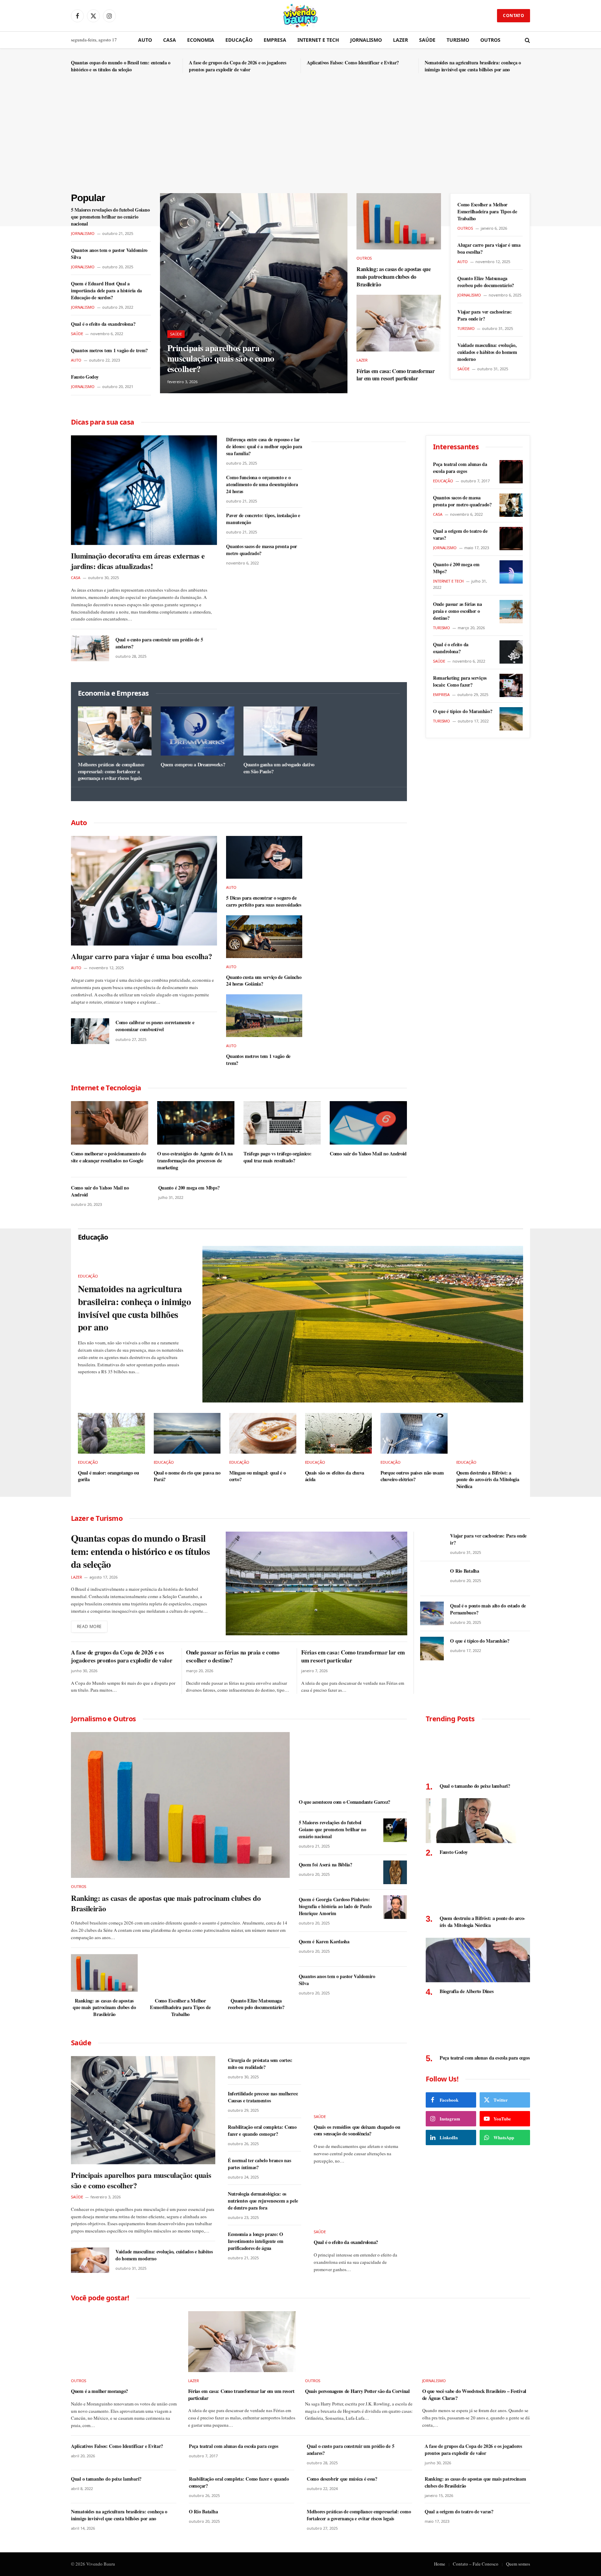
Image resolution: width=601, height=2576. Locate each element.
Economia (201, 40)
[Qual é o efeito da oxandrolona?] (511, 652)
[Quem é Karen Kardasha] (395, 1949)
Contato (514, 15)
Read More (89, 1626)
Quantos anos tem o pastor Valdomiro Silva (109, 254)
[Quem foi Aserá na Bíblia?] (395, 1872)
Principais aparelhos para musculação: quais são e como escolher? (221, 358)
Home (440, 2564)
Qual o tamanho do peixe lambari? (475, 1786)
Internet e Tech (318, 40)
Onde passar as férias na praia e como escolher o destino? (457, 611)
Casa (170, 40)
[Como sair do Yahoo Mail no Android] (368, 1123)
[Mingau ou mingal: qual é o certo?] (263, 1433)
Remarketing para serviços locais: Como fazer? (460, 681)
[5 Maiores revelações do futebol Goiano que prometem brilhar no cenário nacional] (395, 1830)
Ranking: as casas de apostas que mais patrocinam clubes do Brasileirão (394, 276)
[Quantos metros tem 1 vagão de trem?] (264, 1016)
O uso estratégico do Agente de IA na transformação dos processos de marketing (195, 1160)
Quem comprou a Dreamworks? (193, 765)
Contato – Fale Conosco (476, 2564)
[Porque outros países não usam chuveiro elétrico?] (414, 1433)
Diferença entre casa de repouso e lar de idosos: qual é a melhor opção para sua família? (264, 447)
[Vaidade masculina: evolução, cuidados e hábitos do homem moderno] (90, 2260)
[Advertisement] (300, 141)
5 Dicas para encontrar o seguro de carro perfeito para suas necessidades (264, 901)
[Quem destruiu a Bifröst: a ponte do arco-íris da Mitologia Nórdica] (490, 1433)
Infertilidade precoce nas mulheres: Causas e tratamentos (263, 2097)
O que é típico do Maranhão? (463, 711)
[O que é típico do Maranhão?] (511, 719)
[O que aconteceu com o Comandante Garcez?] (353, 1763)
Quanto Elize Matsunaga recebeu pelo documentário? (486, 282)
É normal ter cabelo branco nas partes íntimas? (259, 2164)
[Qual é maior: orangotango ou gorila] (111, 1433)
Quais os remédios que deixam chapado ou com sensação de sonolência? (357, 2130)
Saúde (427, 40)
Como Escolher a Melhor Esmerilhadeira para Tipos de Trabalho (487, 212)
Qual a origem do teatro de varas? (460, 535)
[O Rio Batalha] (432, 1579)
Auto (145, 40)
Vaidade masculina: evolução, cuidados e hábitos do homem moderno (487, 352)
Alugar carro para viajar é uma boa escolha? (489, 248)
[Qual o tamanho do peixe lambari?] (478, 1755)
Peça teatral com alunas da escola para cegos (460, 468)
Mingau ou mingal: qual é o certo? (257, 1476)
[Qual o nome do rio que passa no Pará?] (187, 1433)
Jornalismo (366, 40)
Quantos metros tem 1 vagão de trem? (109, 350)
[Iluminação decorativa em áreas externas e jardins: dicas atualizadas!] (144, 490)
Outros (490, 40)
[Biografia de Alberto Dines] (478, 1960)
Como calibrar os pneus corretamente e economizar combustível (155, 1026)
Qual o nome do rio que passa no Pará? (187, 1476)
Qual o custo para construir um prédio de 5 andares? (159, 643)
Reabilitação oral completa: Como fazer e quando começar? (262, 2131)
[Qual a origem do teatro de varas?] (511, 539)
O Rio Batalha (464, 1571)
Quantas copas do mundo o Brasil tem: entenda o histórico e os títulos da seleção (121, 66)
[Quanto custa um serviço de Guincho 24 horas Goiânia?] (264, 937)
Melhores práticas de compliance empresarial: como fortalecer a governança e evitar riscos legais (111, 771)
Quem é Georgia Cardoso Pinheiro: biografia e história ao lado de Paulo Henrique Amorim (335, 1906)
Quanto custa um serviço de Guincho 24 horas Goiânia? (264, 981)
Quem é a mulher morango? (99, 2391)
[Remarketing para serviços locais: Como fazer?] (511, 685)
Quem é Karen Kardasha (324, 1942)
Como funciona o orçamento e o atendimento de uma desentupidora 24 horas (262, 484)
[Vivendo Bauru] (300, 16)
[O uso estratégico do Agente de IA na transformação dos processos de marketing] (196, 1123)
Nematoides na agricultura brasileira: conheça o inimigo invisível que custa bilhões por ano (473, 66)
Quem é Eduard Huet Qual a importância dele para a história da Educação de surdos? (106, 291)
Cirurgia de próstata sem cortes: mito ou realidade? (260, 2064)
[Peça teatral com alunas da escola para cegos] (511, 472)
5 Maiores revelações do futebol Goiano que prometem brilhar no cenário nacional (110, 217)
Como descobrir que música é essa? (342, 2479)
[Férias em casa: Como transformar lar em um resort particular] (399, 323)
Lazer (400, 40)
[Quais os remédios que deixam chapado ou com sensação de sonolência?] (360, 2082)
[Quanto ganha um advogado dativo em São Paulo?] (280, 731)
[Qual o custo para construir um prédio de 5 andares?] (90, 648)
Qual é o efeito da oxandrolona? (103, 324)
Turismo (458, 40)
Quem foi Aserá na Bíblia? (326, 1865)
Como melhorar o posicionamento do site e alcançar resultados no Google (108, 1157)
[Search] (527, 40)
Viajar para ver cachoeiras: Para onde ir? (484, 315)
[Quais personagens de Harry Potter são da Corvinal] (359, 2342)
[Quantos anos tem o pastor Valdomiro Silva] (395, 1984)
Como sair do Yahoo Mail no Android (368, 1154)
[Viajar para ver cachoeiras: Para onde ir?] (432, 1543)
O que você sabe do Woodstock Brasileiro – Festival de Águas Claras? (474, 2395)
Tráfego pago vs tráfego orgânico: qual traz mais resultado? (277, 1157)
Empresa (275, 40)
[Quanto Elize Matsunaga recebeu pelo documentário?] (256, 1973)
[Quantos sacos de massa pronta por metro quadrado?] (511, 505)
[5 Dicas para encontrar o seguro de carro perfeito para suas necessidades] (264, 857)
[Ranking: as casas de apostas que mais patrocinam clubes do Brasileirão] (399, 221)
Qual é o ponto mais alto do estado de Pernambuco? (488, 1609)
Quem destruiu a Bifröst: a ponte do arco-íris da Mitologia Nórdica (488, 1480)
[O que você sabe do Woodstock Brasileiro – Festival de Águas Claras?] (476, 2342)
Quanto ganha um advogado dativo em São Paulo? (279, 768)
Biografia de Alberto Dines (467, 1991)
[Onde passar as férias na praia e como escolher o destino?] (511, 612)
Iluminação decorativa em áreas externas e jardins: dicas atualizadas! (138, 561)
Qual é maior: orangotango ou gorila (109, 1476)
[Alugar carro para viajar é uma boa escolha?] (144, 891)
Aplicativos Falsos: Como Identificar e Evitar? (353, 63)
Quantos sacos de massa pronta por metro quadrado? (262, 550)
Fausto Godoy (85, 377)
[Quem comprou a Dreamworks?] (198, 731)
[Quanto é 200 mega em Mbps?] (511, 572)
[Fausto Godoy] (478, 1821)
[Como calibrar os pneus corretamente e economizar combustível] (90, 1031)
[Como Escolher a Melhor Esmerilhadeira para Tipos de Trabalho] (180, 1973)
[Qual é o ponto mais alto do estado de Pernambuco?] (432, 1613)
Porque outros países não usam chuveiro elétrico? (412, 1476)
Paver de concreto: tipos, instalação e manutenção (263, 519)
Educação (239, 40)
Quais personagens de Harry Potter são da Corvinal (357, 2391)
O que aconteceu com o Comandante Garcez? (344, 1802)
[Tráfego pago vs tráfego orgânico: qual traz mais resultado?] (282, 1123)
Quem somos (518, 2564)
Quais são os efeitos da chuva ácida (335, 1476)
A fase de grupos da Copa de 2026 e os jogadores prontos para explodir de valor (238, 66)
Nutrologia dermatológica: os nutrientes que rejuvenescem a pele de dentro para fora (263, 2201)
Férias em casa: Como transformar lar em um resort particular (396, 375)
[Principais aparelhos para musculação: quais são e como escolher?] (254, 293)
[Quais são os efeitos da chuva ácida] (339, 1433)
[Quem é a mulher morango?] (125, 2342)
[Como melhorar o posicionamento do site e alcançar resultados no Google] (110, 1123)
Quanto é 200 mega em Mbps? (189, 1188)
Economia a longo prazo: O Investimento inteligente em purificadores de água (255, 2241)
